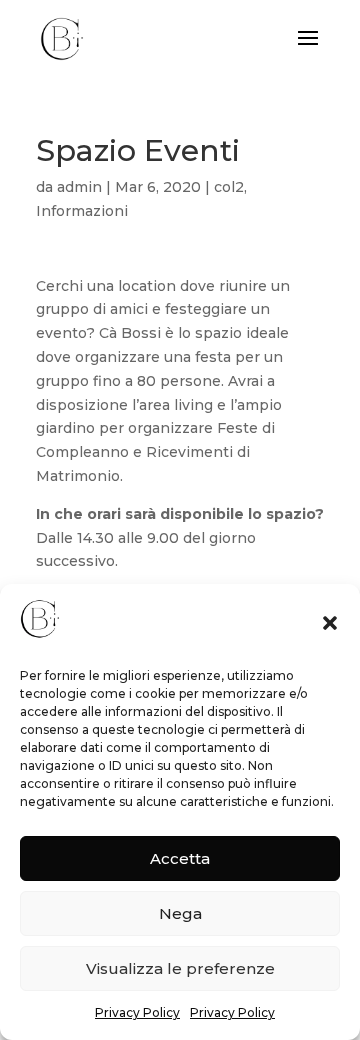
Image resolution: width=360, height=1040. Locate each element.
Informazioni (82, 211)
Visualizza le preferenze (180, 968)
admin (79, 187)
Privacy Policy (137, 1012)
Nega (180, 913)
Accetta (180, 858)
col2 (229, 187)
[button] (330, 623)
